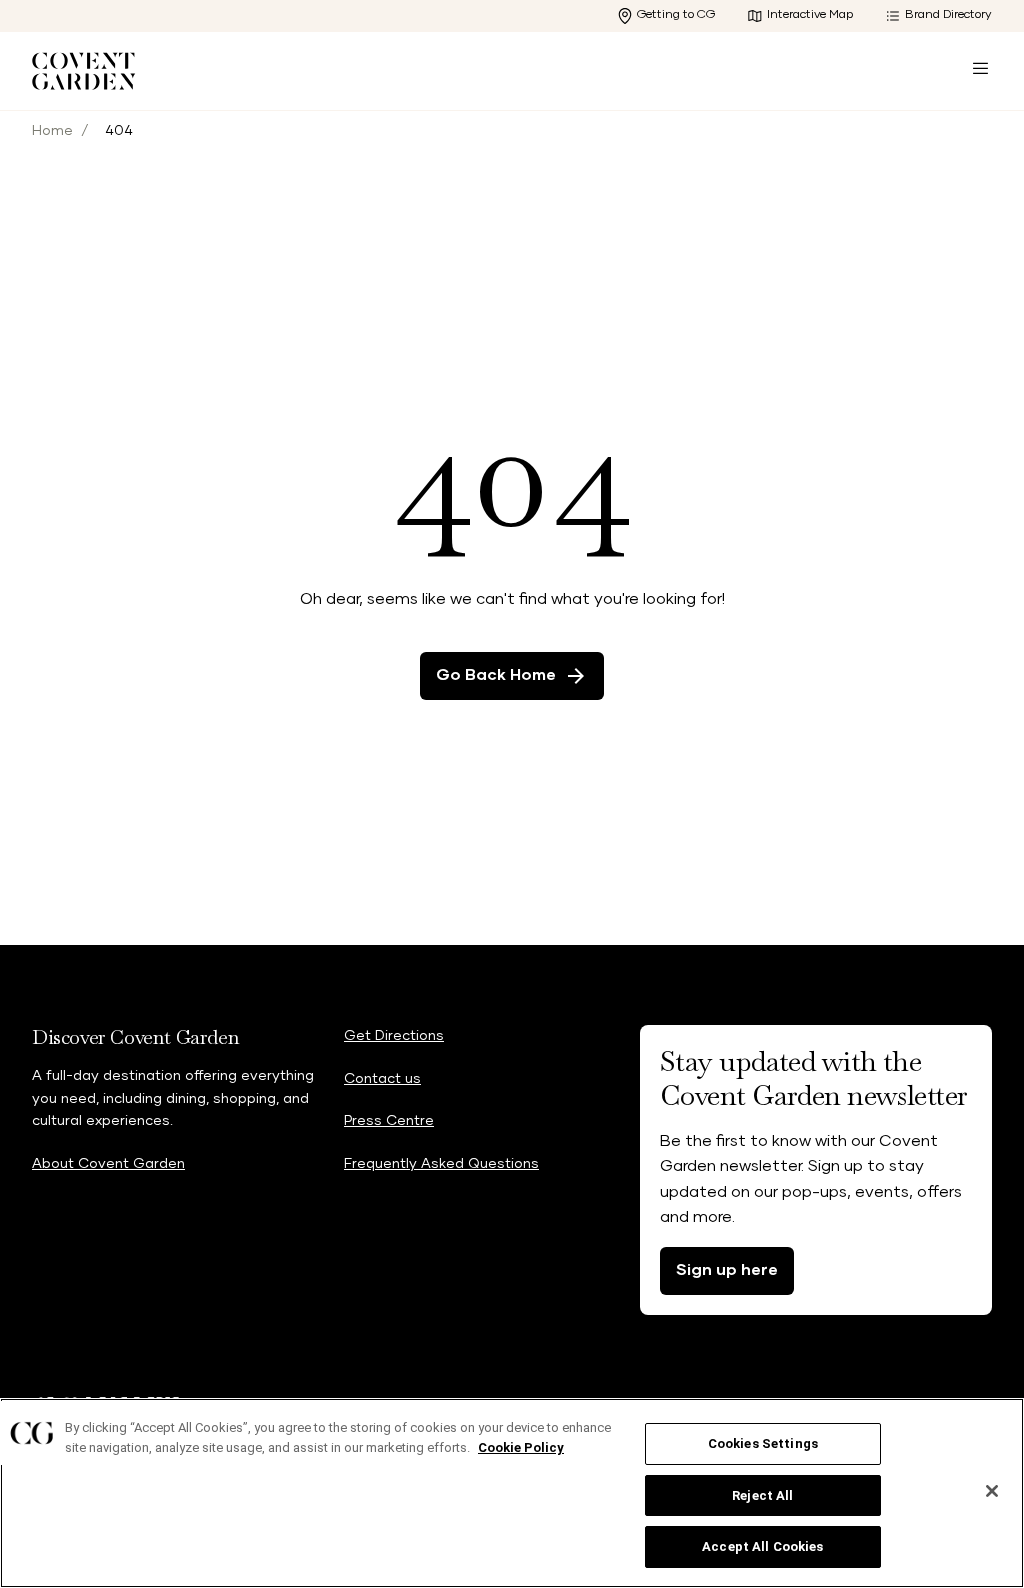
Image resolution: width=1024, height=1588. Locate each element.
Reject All (762, 1495)
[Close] (992, 1491)
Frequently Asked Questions (441, 1164)
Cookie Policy (521, 1447)
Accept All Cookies (762, 1546)
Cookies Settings (763, 1443)
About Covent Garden (108, 1164)
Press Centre (389, 1121)
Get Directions (394, 1036)
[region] (512, 1493)
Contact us (382, 1079)
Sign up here (727, 1270)
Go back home (496, 675)
